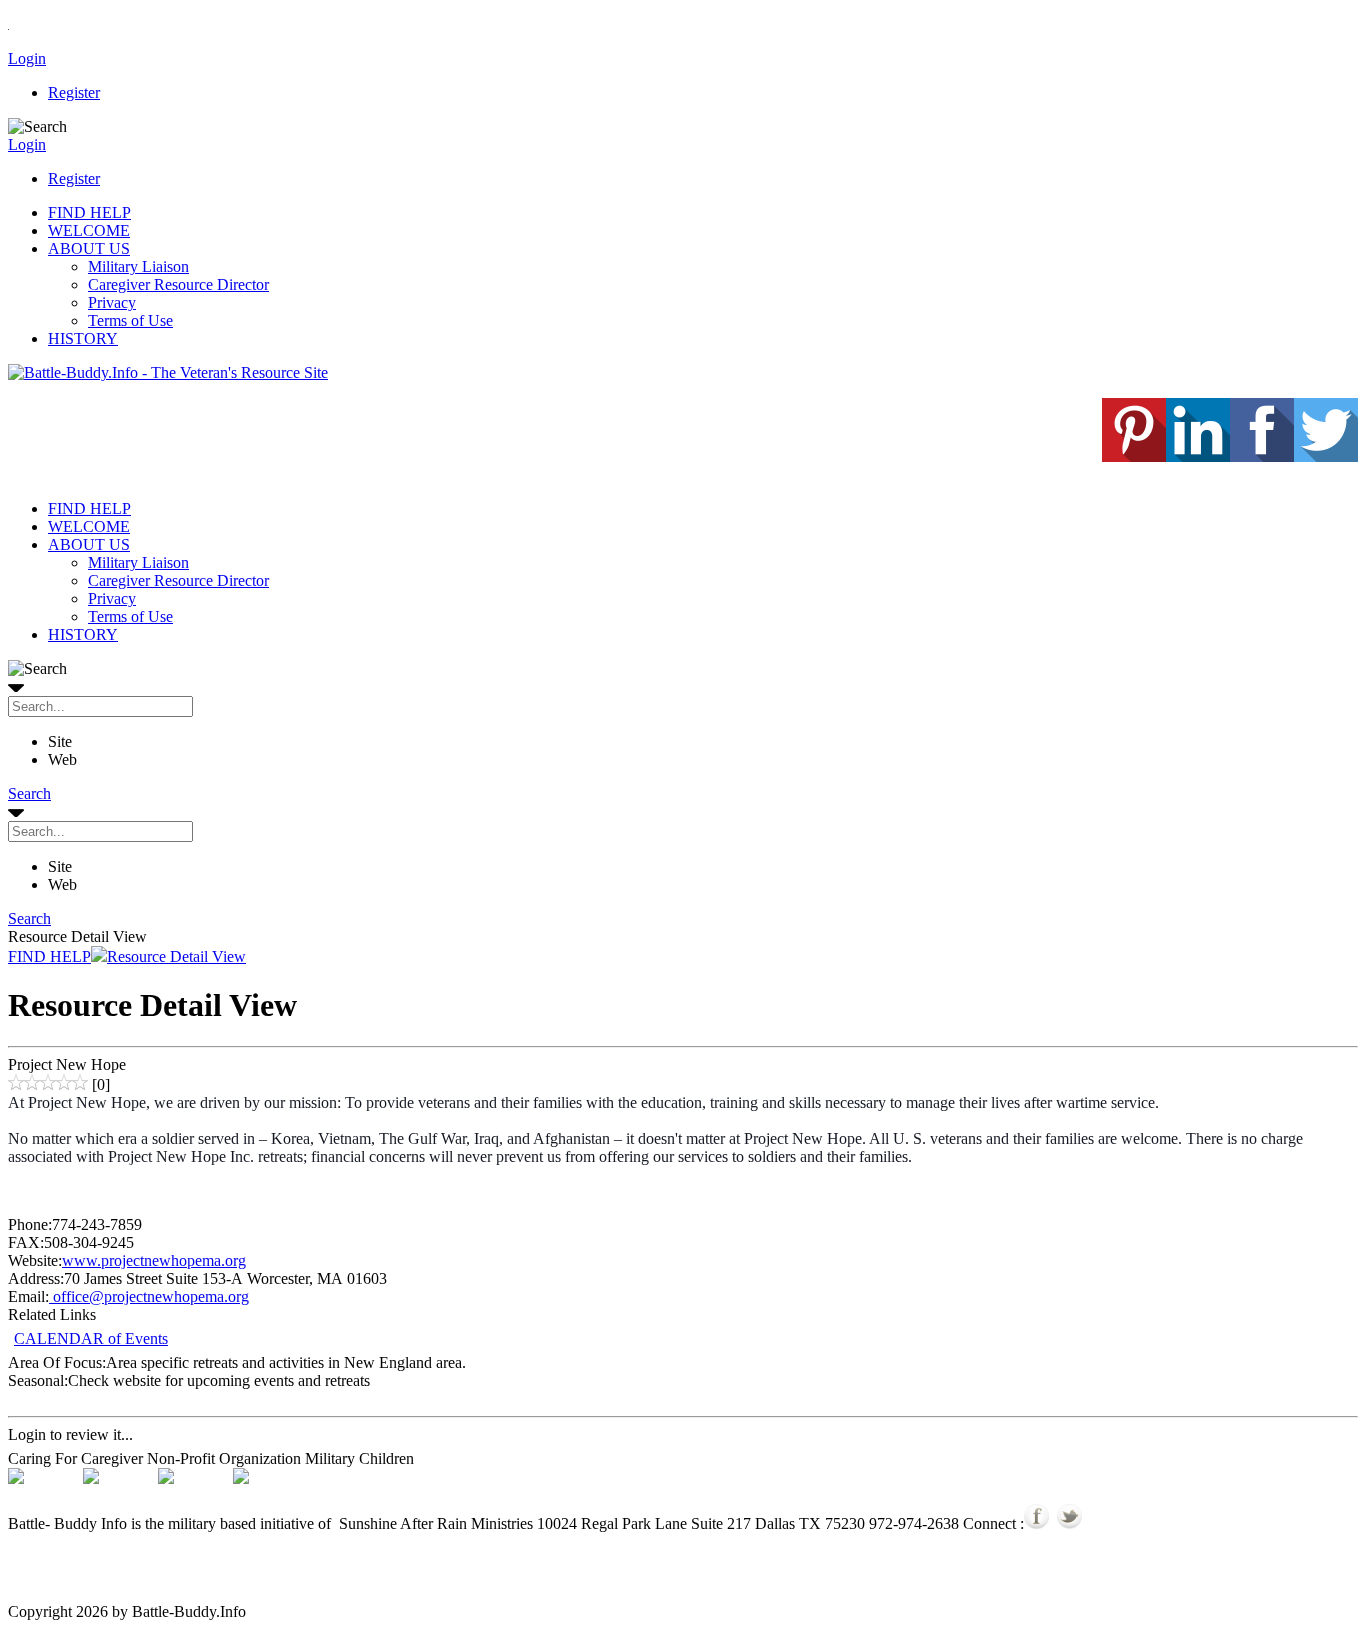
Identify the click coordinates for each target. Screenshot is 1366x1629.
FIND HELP (89, 212)
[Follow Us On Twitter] (1069, 1523)
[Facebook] (1262, 456)
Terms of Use (130, 320)
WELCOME (89, 230)
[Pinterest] (1134, 456)
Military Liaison (138, 266)
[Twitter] (1326, 456)
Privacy (112, 302)
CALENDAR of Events (91, 1338)
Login (27, 58)
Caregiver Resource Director (178, 284)
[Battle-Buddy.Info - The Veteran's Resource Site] (168, 372)
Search (29, 793)
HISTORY (83, 338)
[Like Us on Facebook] (1036, 1523)
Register (74, 92)
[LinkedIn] (1198, 456)
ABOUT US (89, 248)
